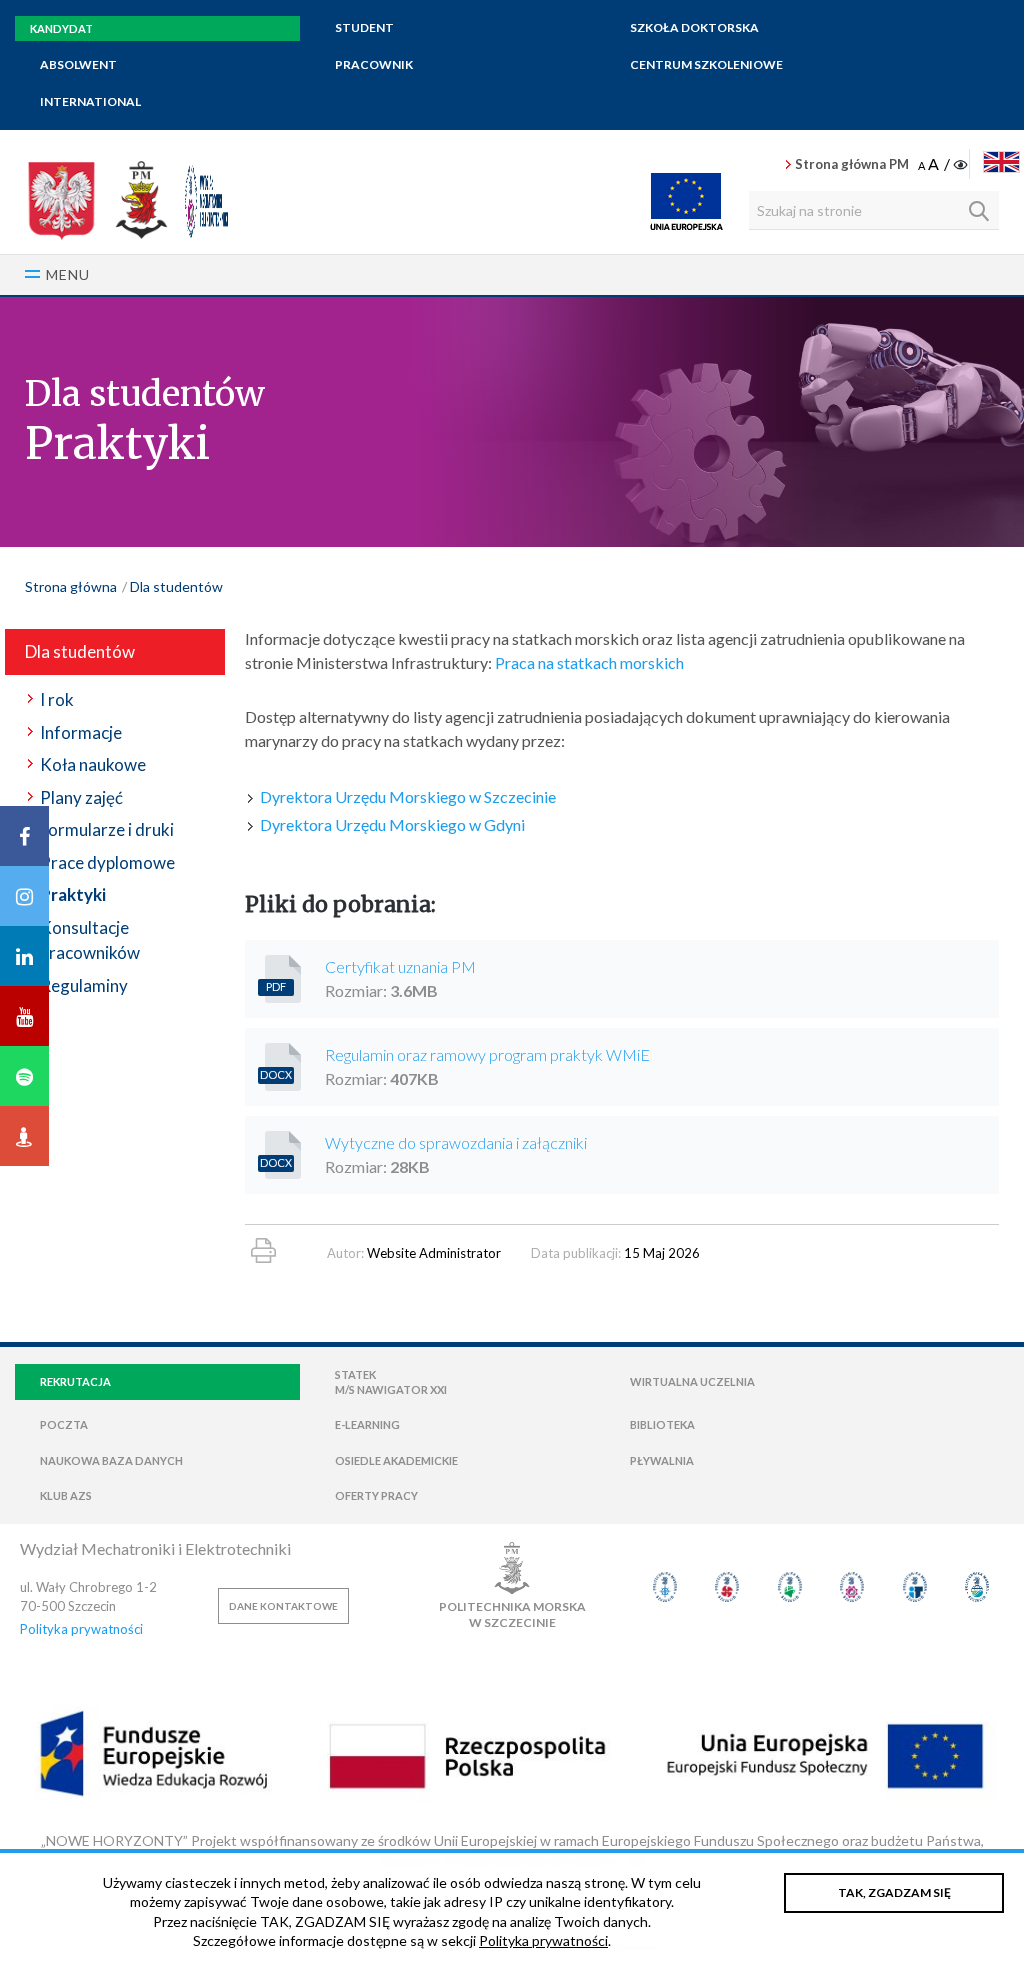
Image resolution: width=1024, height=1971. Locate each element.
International (90, 101)
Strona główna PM (852, 164)
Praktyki (73, 894)
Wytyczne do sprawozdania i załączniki (456, 1142)
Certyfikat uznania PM (400, 966)
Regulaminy (84, 985)
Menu (68, 274)
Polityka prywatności (81, 1629)
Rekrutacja (75, 1381)
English (1001, 162)
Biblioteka (662, 1424)
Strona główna (71, 586)
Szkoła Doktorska (694, 27)
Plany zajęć (81, 797)
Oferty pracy (376, 1495)
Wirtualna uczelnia (692, 1381)
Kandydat (61, 28)
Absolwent (78, 64)
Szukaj (979, 211)
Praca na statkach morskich (589, 662)
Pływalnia (662, 1460)
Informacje (81, 732)
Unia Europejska (686, 201)
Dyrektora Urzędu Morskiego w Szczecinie (408, 796)
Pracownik (374, 64)
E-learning (367, 1424)
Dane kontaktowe (283, 1606)
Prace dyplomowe (107, 862)
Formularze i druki (107, 829)
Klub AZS (66, 1495)
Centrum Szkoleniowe (706, 64)
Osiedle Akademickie (396, 1460)
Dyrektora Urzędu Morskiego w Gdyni (392, 824)
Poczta (64, 1424)
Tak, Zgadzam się (894, 1892)
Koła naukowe (93, 764)
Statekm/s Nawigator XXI (391, 1382)
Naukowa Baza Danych (111, 1460)
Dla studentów (176, 586)
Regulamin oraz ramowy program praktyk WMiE (487, 1054)
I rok (57, 699)
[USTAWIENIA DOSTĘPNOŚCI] (944, 165)
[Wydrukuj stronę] (263, 1250)
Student (364, 27)
